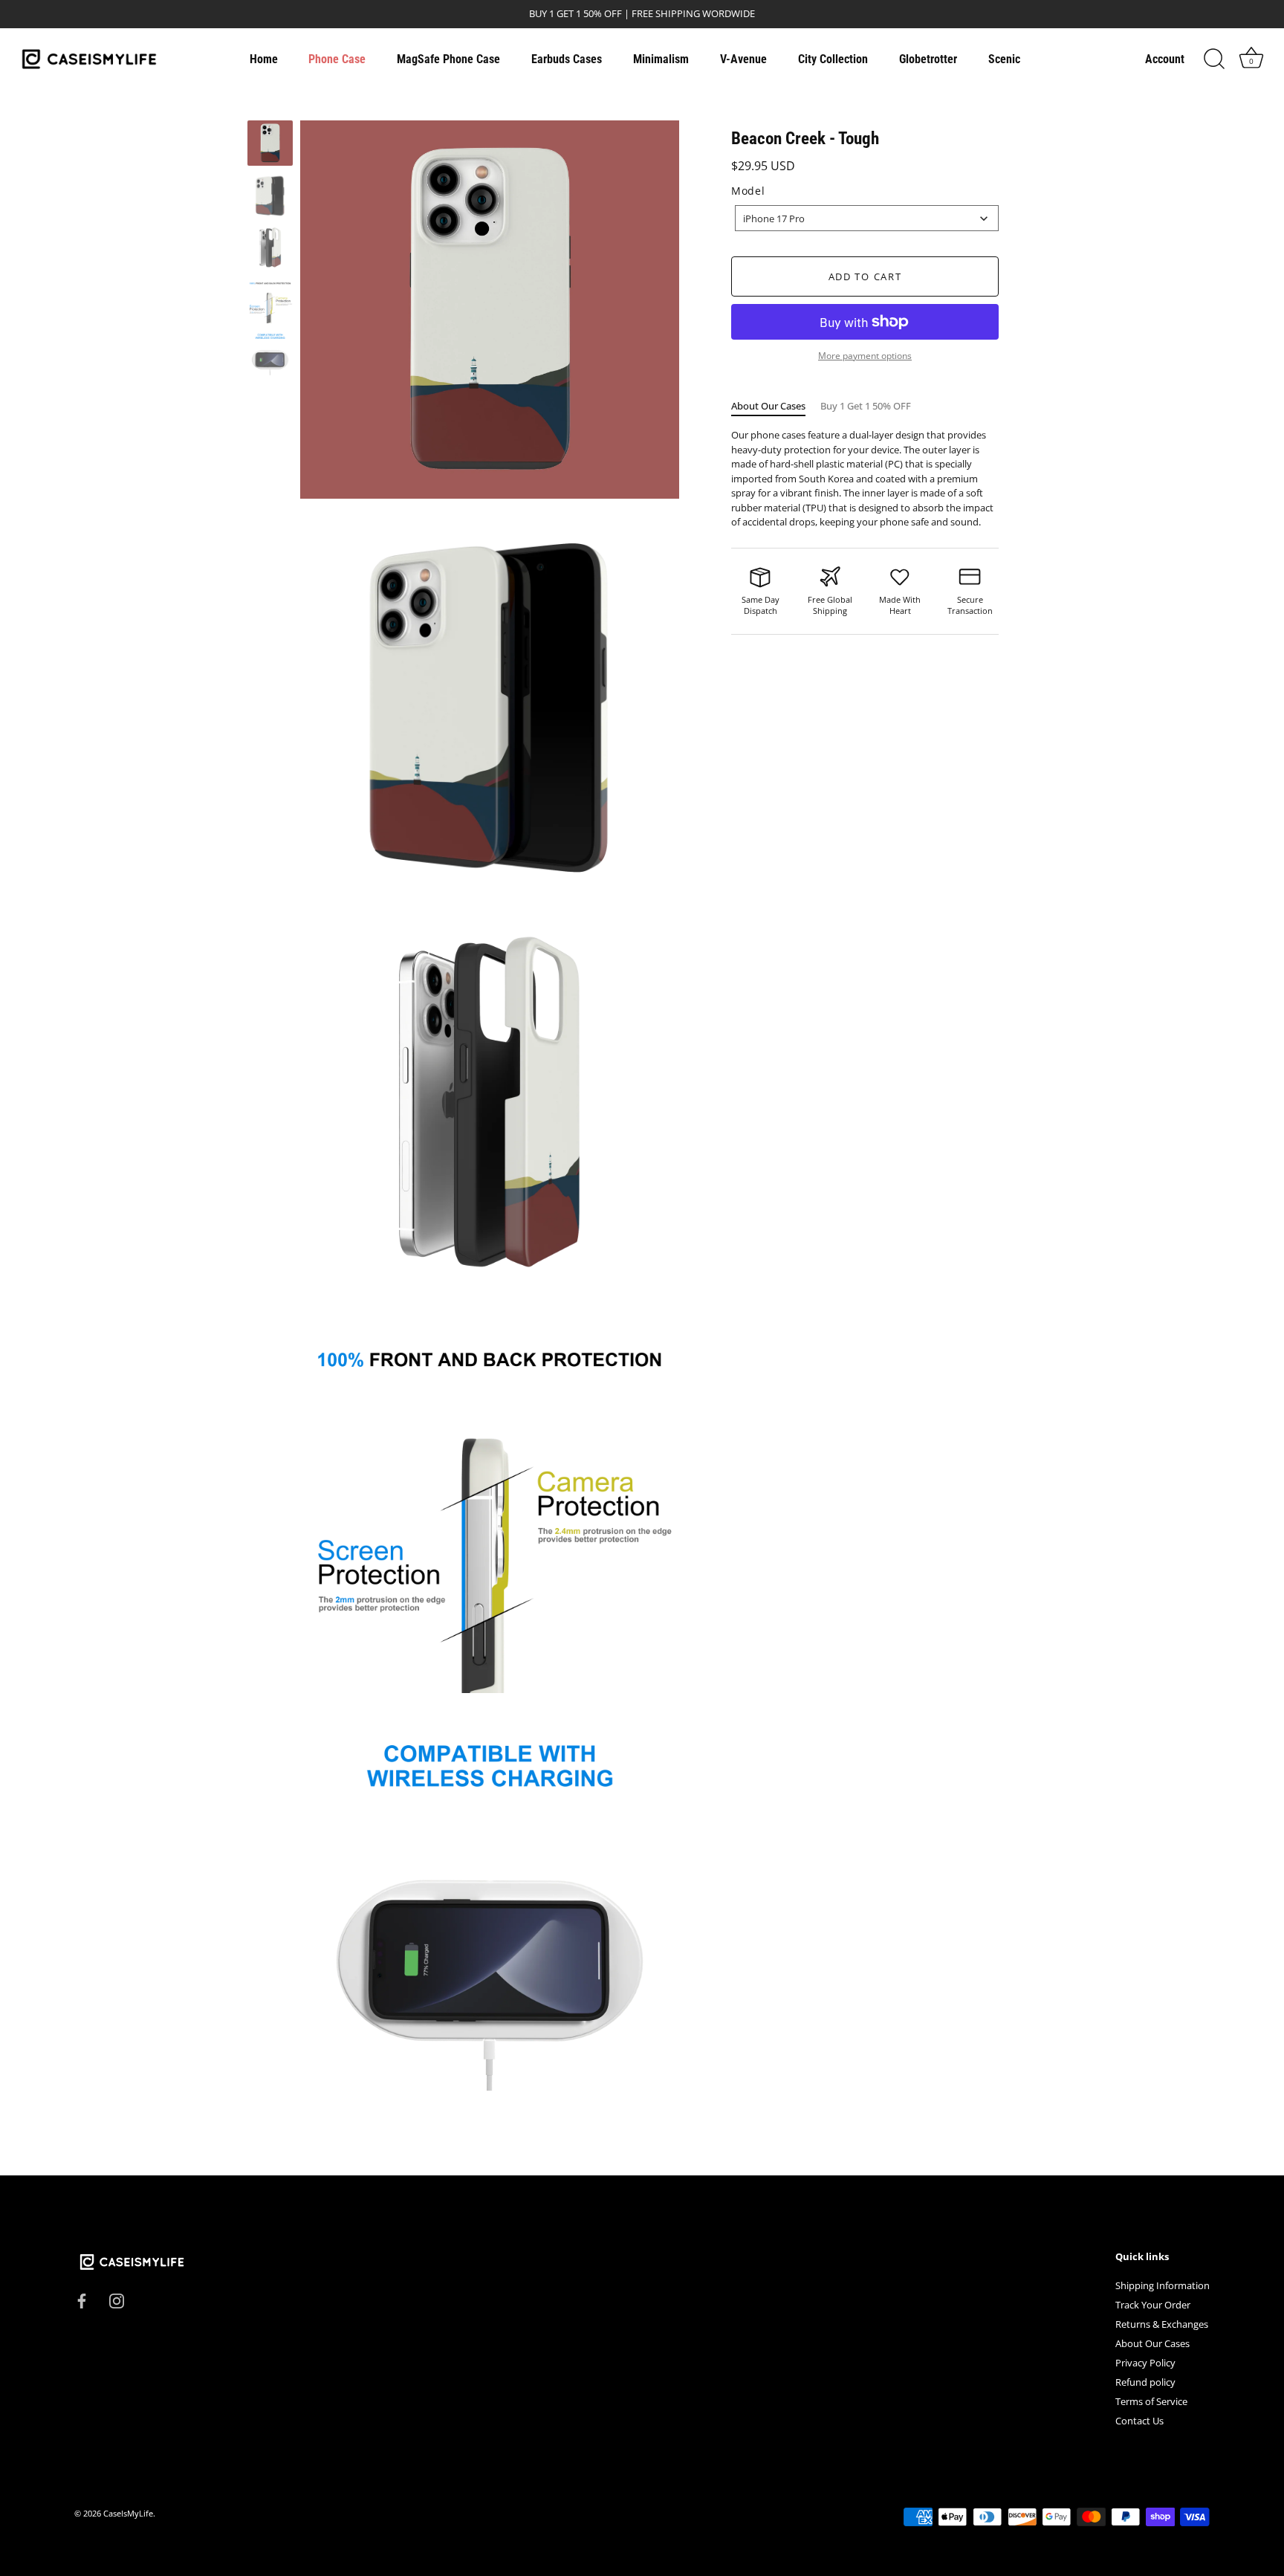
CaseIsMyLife (128, 2513)
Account (1165, 59)
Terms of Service (1151, 2401)
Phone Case (337, 59)
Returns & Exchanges (1162, 2324)
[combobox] (867, 218)
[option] (270, 145)
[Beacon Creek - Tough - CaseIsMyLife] (270, 143)
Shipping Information (1163, 2285)
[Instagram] (117, 2300)
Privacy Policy (1145, 2363)
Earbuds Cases (567, 59)
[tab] (776, 406)
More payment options (865, 355)
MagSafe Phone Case (448, 59)
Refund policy (1145, 2382)
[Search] (1214, 59)
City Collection (833, 59)
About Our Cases (768, 405)
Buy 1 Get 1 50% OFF (866, 405)
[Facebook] (82, 2300)
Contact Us (1139, 2421)
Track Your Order (1153, 2305)
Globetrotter (928, 59)
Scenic (1004, 59)
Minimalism (661, 59)
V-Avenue (743, 59)
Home (264, 59)
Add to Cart (865, 276)
